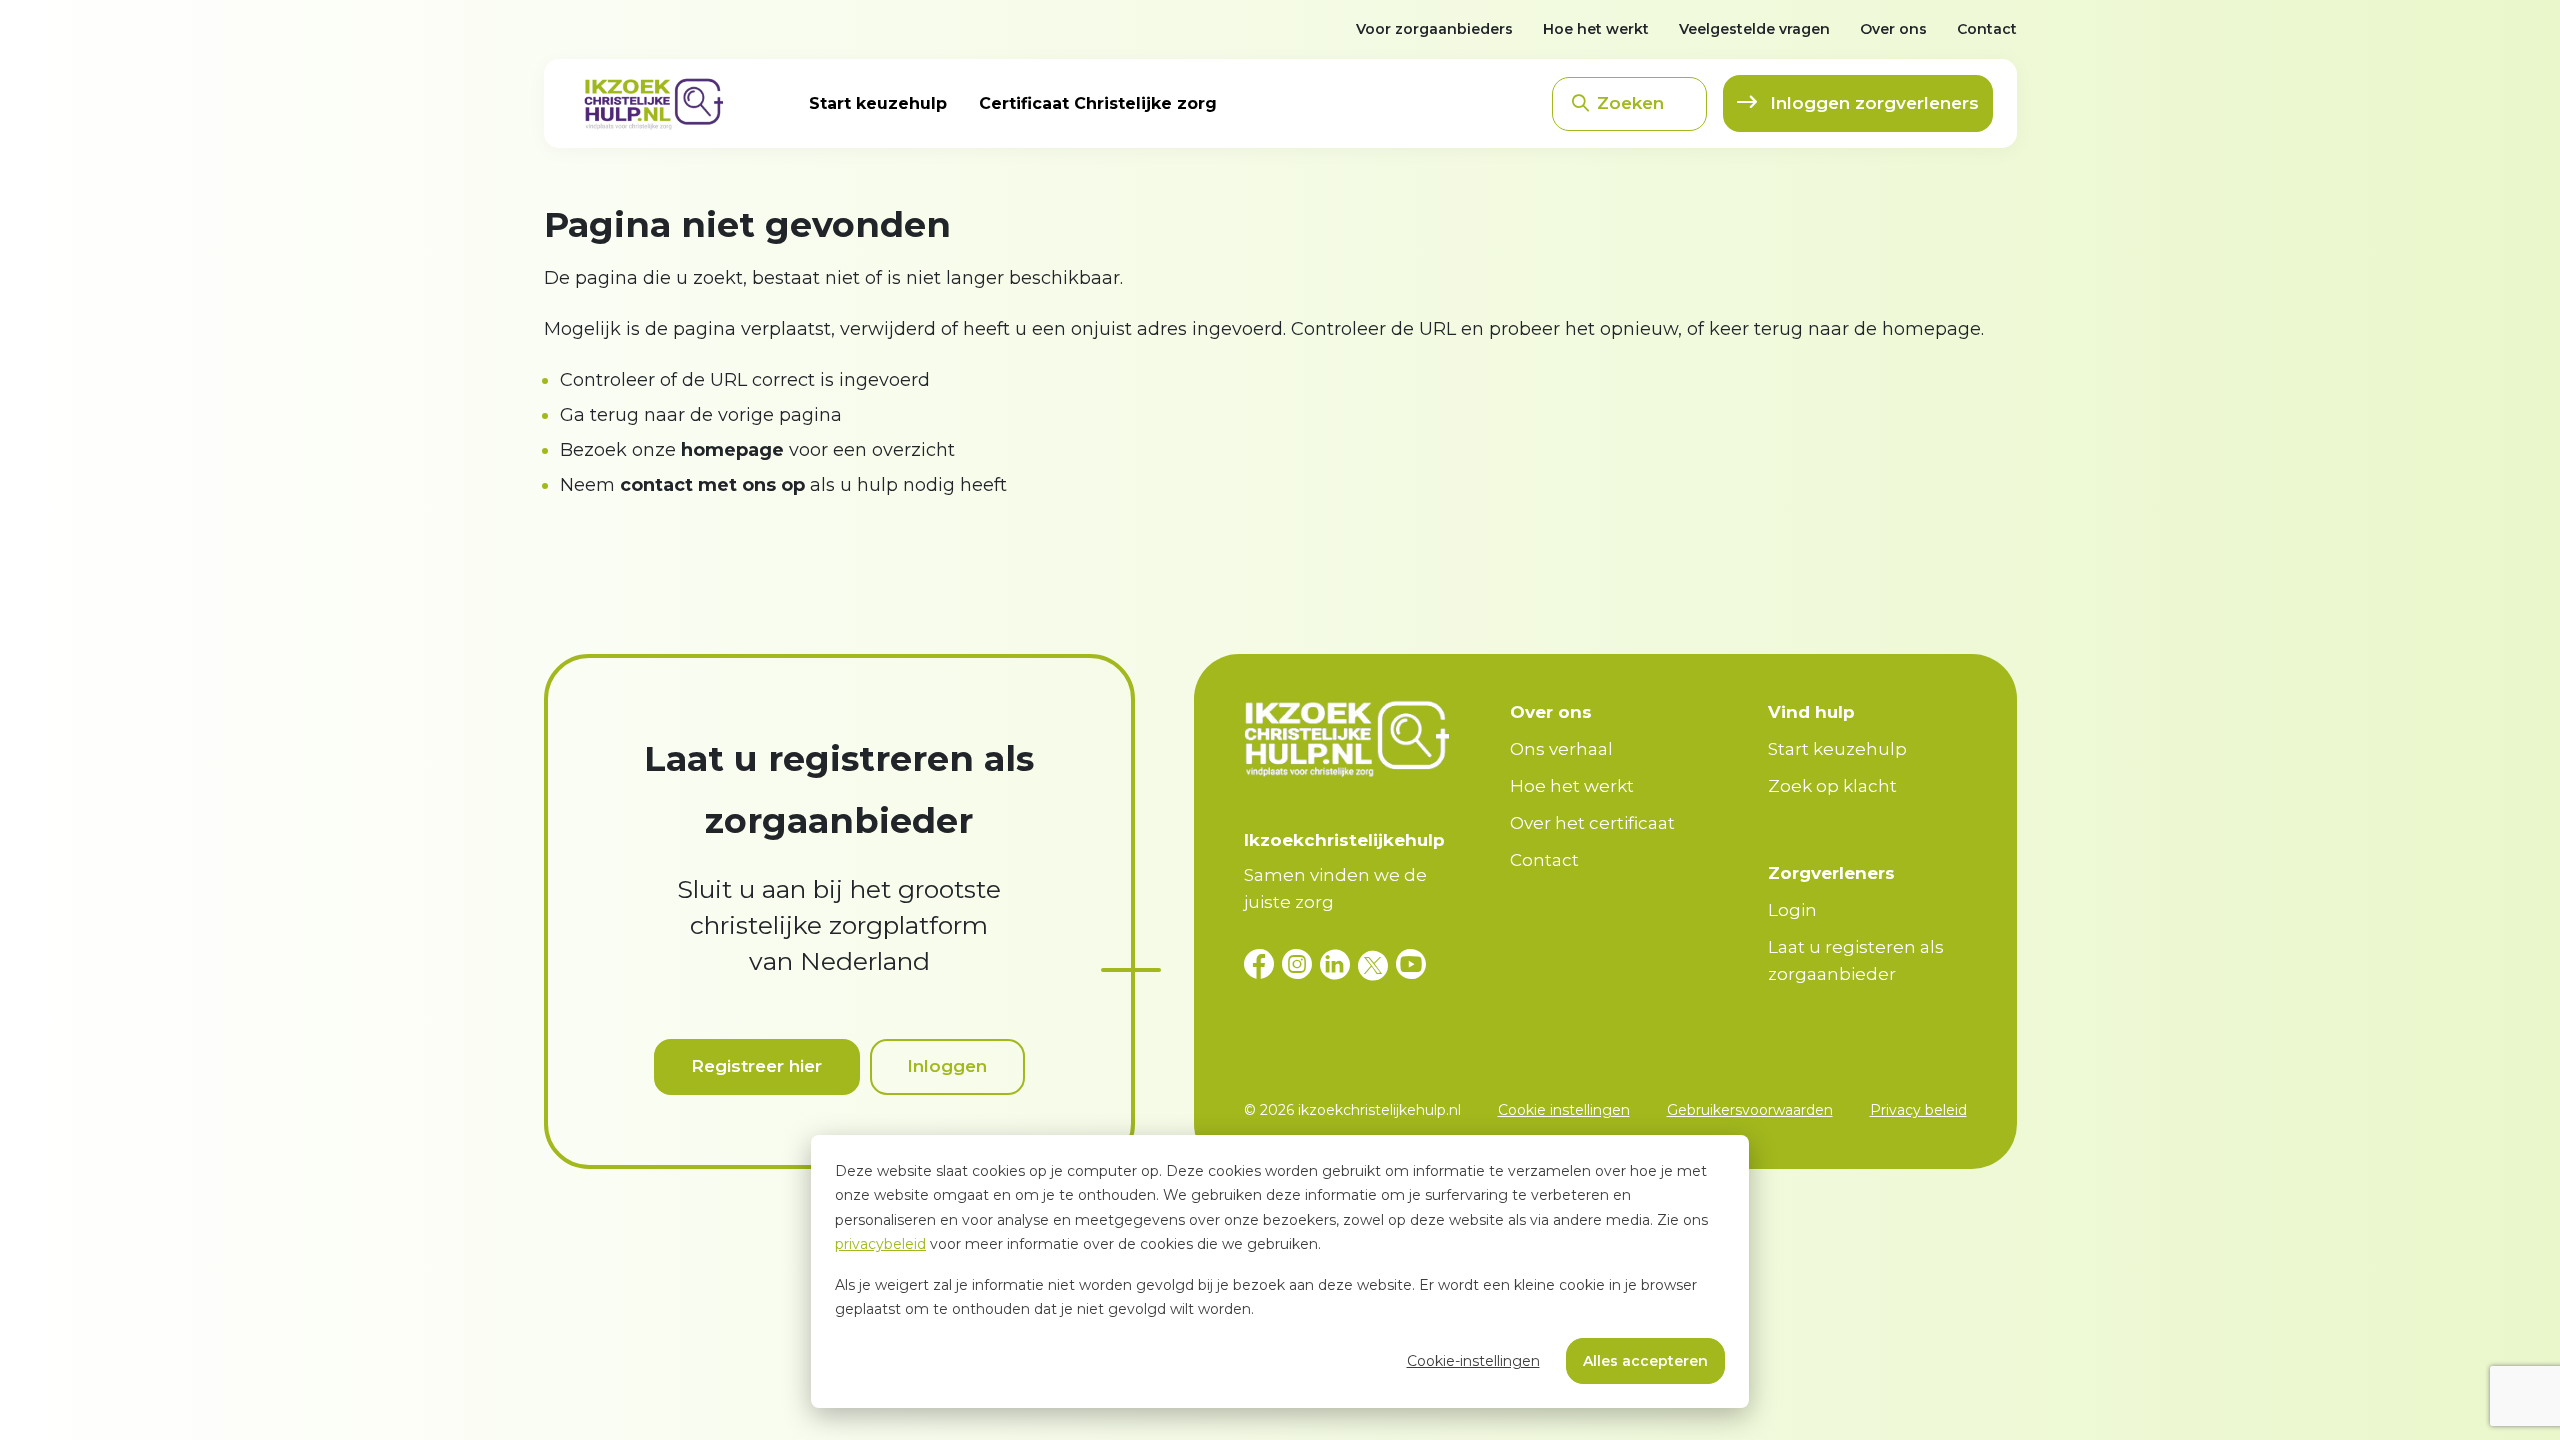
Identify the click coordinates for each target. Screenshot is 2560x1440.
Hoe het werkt (1596, 29)
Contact (1987, 29)
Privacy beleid (1918, 1110)
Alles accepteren (1645, 1361)
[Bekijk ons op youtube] (1411, 964)
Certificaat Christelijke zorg (1098, 103)
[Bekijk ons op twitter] (1377, 964)
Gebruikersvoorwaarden (1750, 1110)
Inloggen (947, 1066)
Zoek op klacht (1832, 786)
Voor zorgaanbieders (1434, 29)
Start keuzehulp (878, 103)
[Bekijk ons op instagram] (1301, 964)
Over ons (1893, 29)
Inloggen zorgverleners (1872, 103)
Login (1792, 910)
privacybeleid (880, 1244)
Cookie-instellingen (1473, 1361)
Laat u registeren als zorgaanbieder (1856, 960)
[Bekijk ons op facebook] (1263, 964)
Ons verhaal (1561, 749)
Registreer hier (756, 1066)
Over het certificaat (1592, 823)
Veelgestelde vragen (1754, 29)
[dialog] (1280, 1271)
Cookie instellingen (1564, 1110)
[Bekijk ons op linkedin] (1339, 964)
